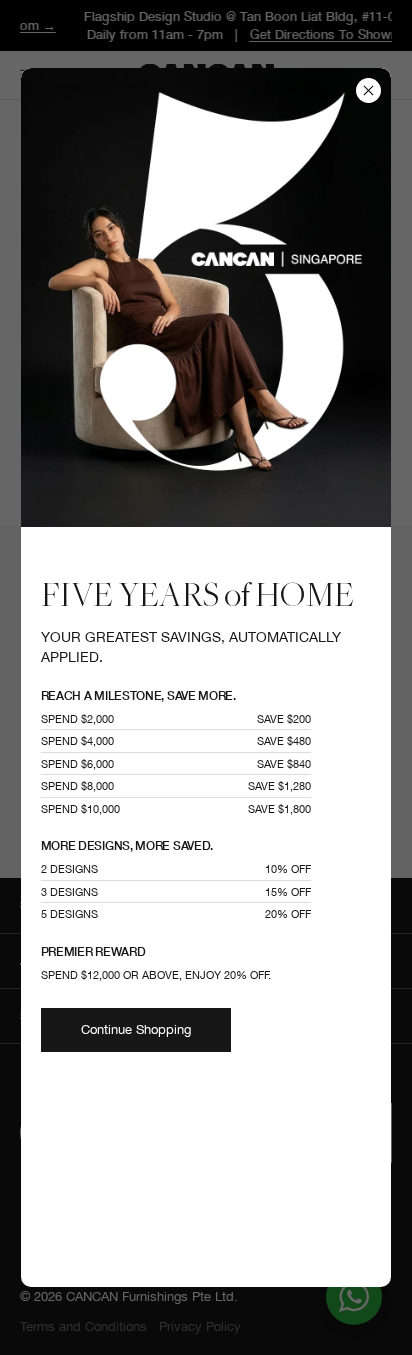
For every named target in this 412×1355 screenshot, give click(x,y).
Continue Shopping (136, 1029)
